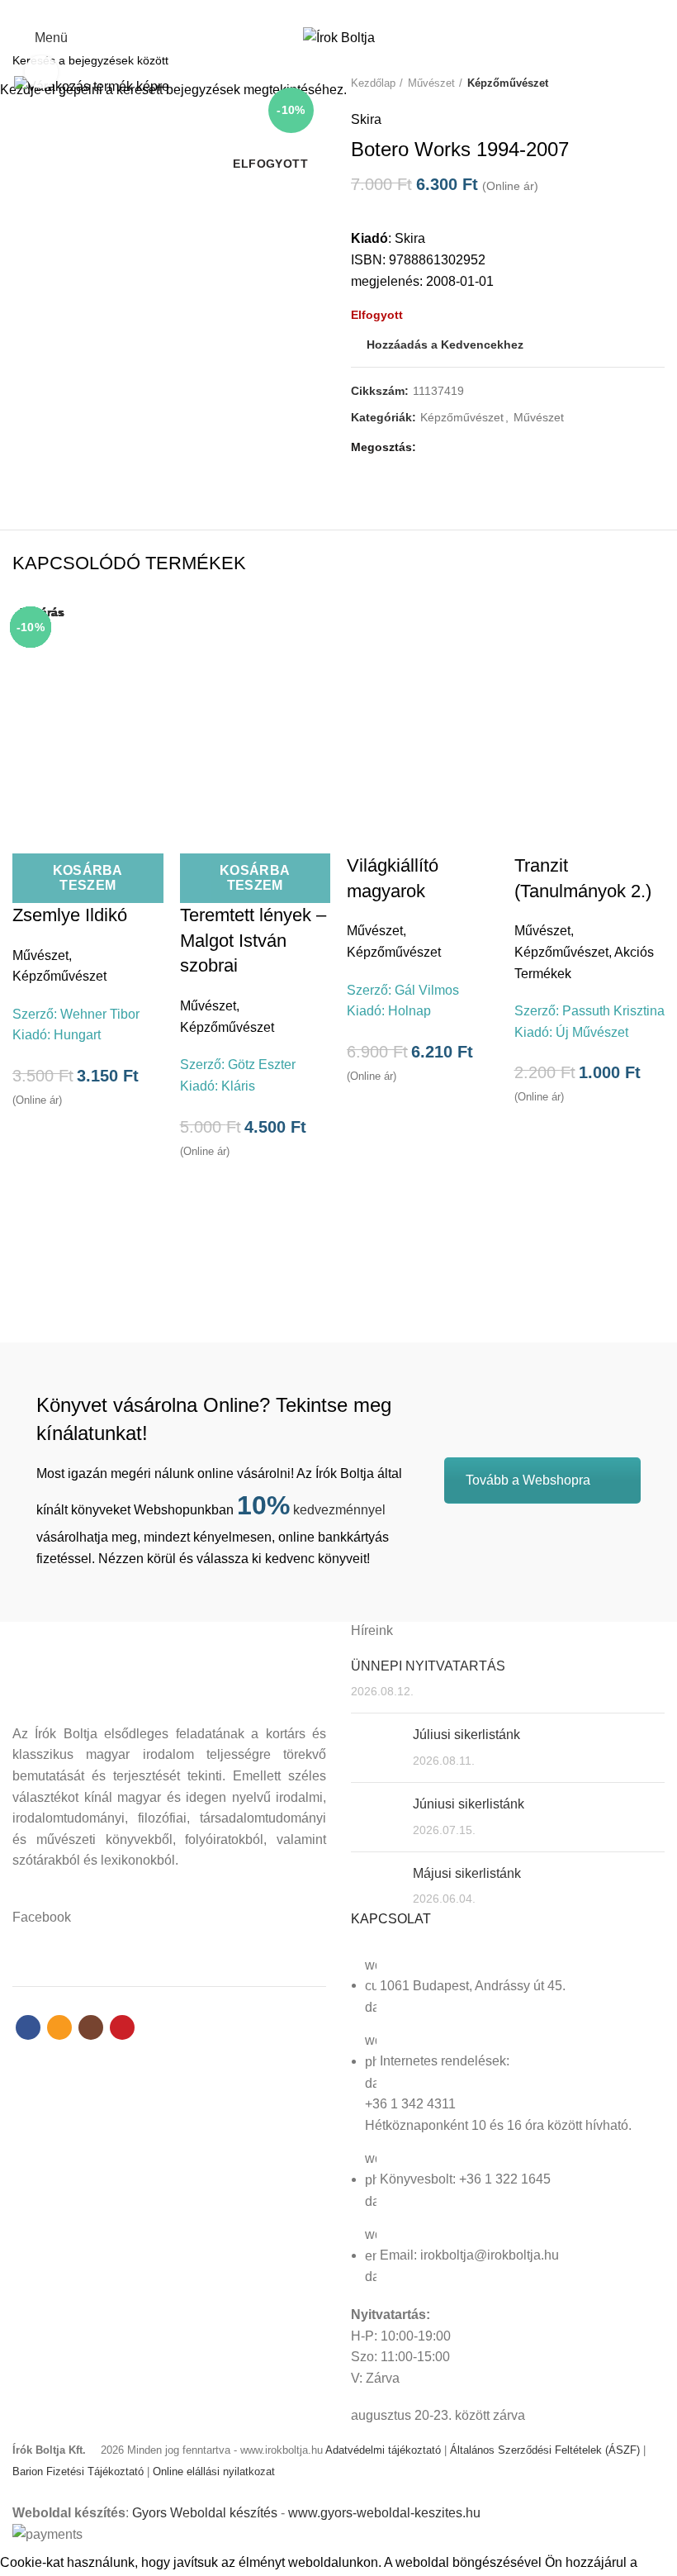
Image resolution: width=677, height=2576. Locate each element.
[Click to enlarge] (41, 72)
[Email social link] (329, 11)
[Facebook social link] (310, 11)
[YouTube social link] (367, 11)
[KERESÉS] (655, 60)
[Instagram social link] (348, 11)
